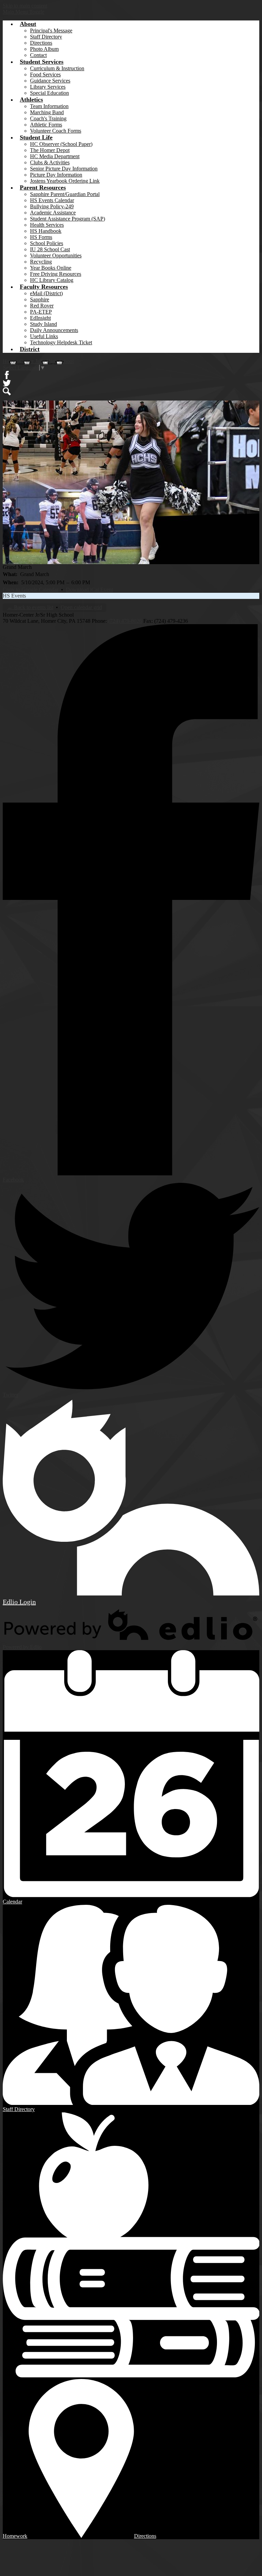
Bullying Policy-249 (52, 206)
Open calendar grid (81, 607)
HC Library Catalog (52, 280)
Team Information (49, 106)
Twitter (7, 383)
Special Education (49, 93)
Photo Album (44, 49)
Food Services (45, 74)
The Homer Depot (50, 150)
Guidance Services (50, 81)
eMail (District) (46, 293)
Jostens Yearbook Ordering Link (65, 181)
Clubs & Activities (50, 162)
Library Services (48, 87)
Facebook (7, 375)
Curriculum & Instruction (57, 68)
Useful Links (44, 336)
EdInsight (40, 318)
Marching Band (47, 112)
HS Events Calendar (52, 200)
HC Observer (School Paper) (61, 144)
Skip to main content (25, 6)
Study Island (43, 324)
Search (7, 391)
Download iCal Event (89, 590)
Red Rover (42, 306)
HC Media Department (55, 156)
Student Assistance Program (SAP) (68, 219)
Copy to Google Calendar (31, 590)
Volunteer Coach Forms (56, 131)
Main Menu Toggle (24, 12)
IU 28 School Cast (50, 249)
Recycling (41, 262)
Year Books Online (51, 268)
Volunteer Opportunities (56, 255)
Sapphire (40, 299)
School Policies (47, 243)
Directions (41, 43)
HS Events (14, 596)
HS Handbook (46, 231)
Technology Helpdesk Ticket (61, 342)
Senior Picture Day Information (64, 169)
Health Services (47, 225)
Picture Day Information (56, 175)
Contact (38, 55)
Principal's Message (51, 31)
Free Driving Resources (56, 274)
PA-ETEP (41, 312)
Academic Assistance (53, 213)
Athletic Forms (46, 125)
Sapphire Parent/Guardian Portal (65, 194)
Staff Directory (46, 37)
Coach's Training (48, 118)
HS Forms (41, 237)
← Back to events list (30, 607)
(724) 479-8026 (125, 621)
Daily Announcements (54, 330)
